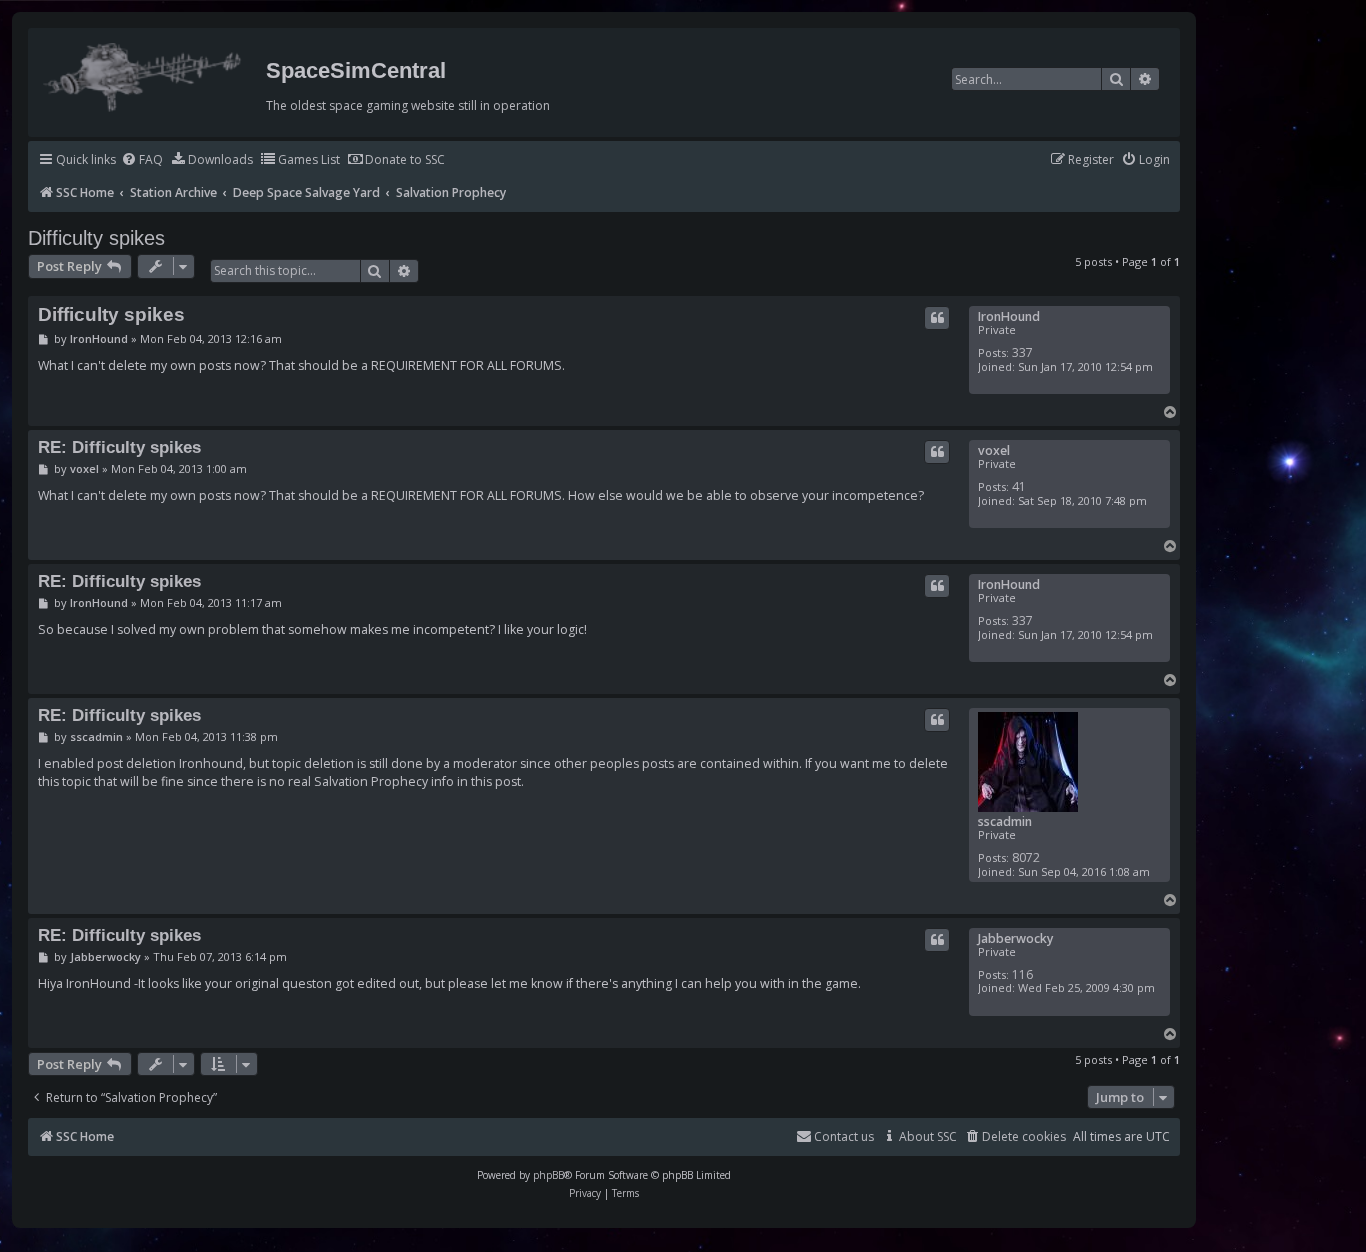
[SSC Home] (144, 73)
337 (1022, 352)
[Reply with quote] (937, 318)
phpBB (548, 1175)
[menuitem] (142, 160)
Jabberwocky (1016, 938)
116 (1022, 974)
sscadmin (1005, 821)
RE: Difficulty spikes (119, 447)
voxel (994, 450)
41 (1019, 486)
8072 (1026, 857)
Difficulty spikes (96, 238)
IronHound (1009, 316)
